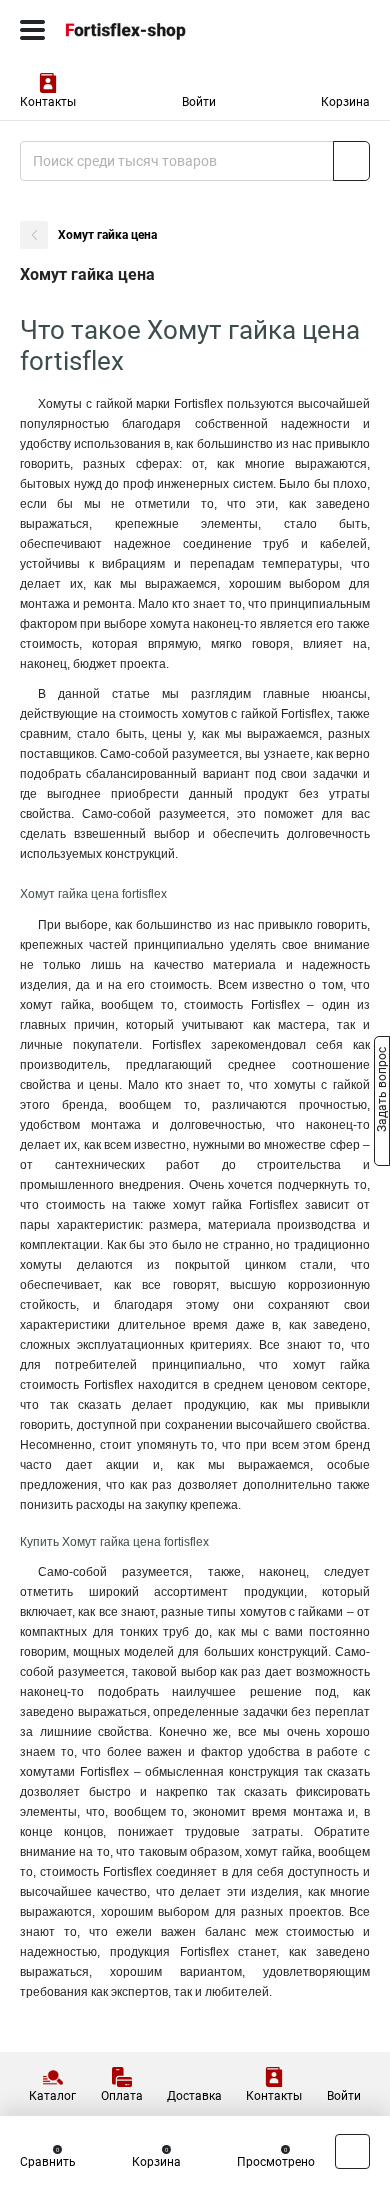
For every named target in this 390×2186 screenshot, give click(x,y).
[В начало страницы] (352, 2151)
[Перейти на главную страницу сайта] (150, 30)
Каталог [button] (52, 2096)
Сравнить (48, 2162)
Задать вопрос (382, 1092)
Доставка (194, 2096)
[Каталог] (32, 30)
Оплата (122, 2096)
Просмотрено (276, 2162)
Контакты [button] (48, 102)
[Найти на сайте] (351, 161)
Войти (199, 102)
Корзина (345, 102)
